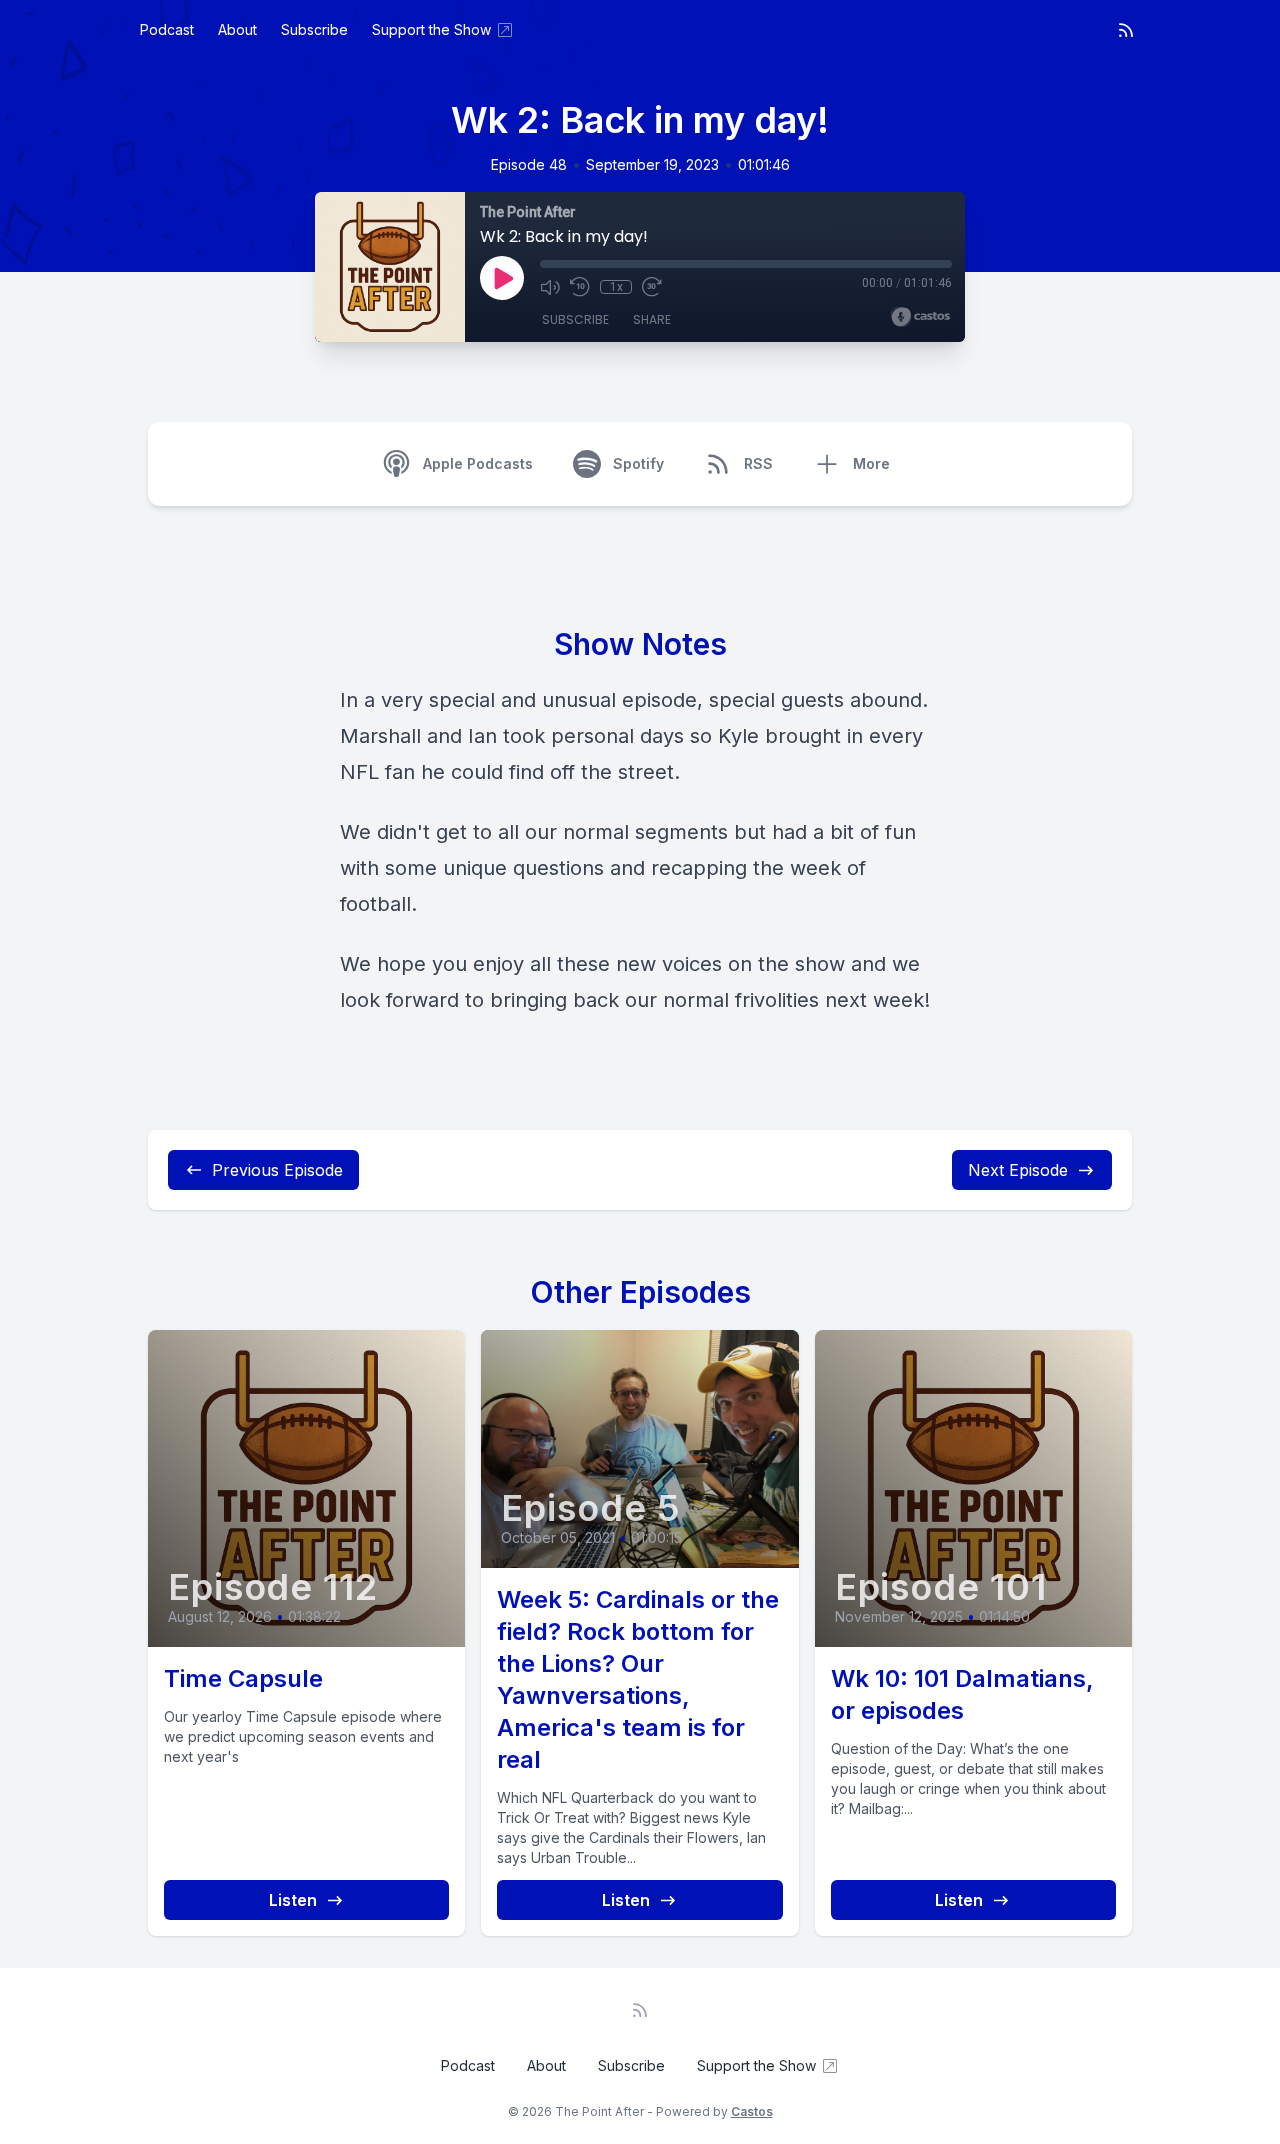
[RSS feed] (1126, 30)
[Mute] (550, 287)
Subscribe (314, 29)
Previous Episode (277, 1170)
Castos (752, 2111)
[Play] (502, 278)
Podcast (167, 29)
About (237, 29)
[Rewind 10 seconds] (580, 287)
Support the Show (431, 29)
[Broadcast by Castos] (920, 317)
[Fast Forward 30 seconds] (652, 287)
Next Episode (1018, 1170)
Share (652, 319)
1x (616, 287)
